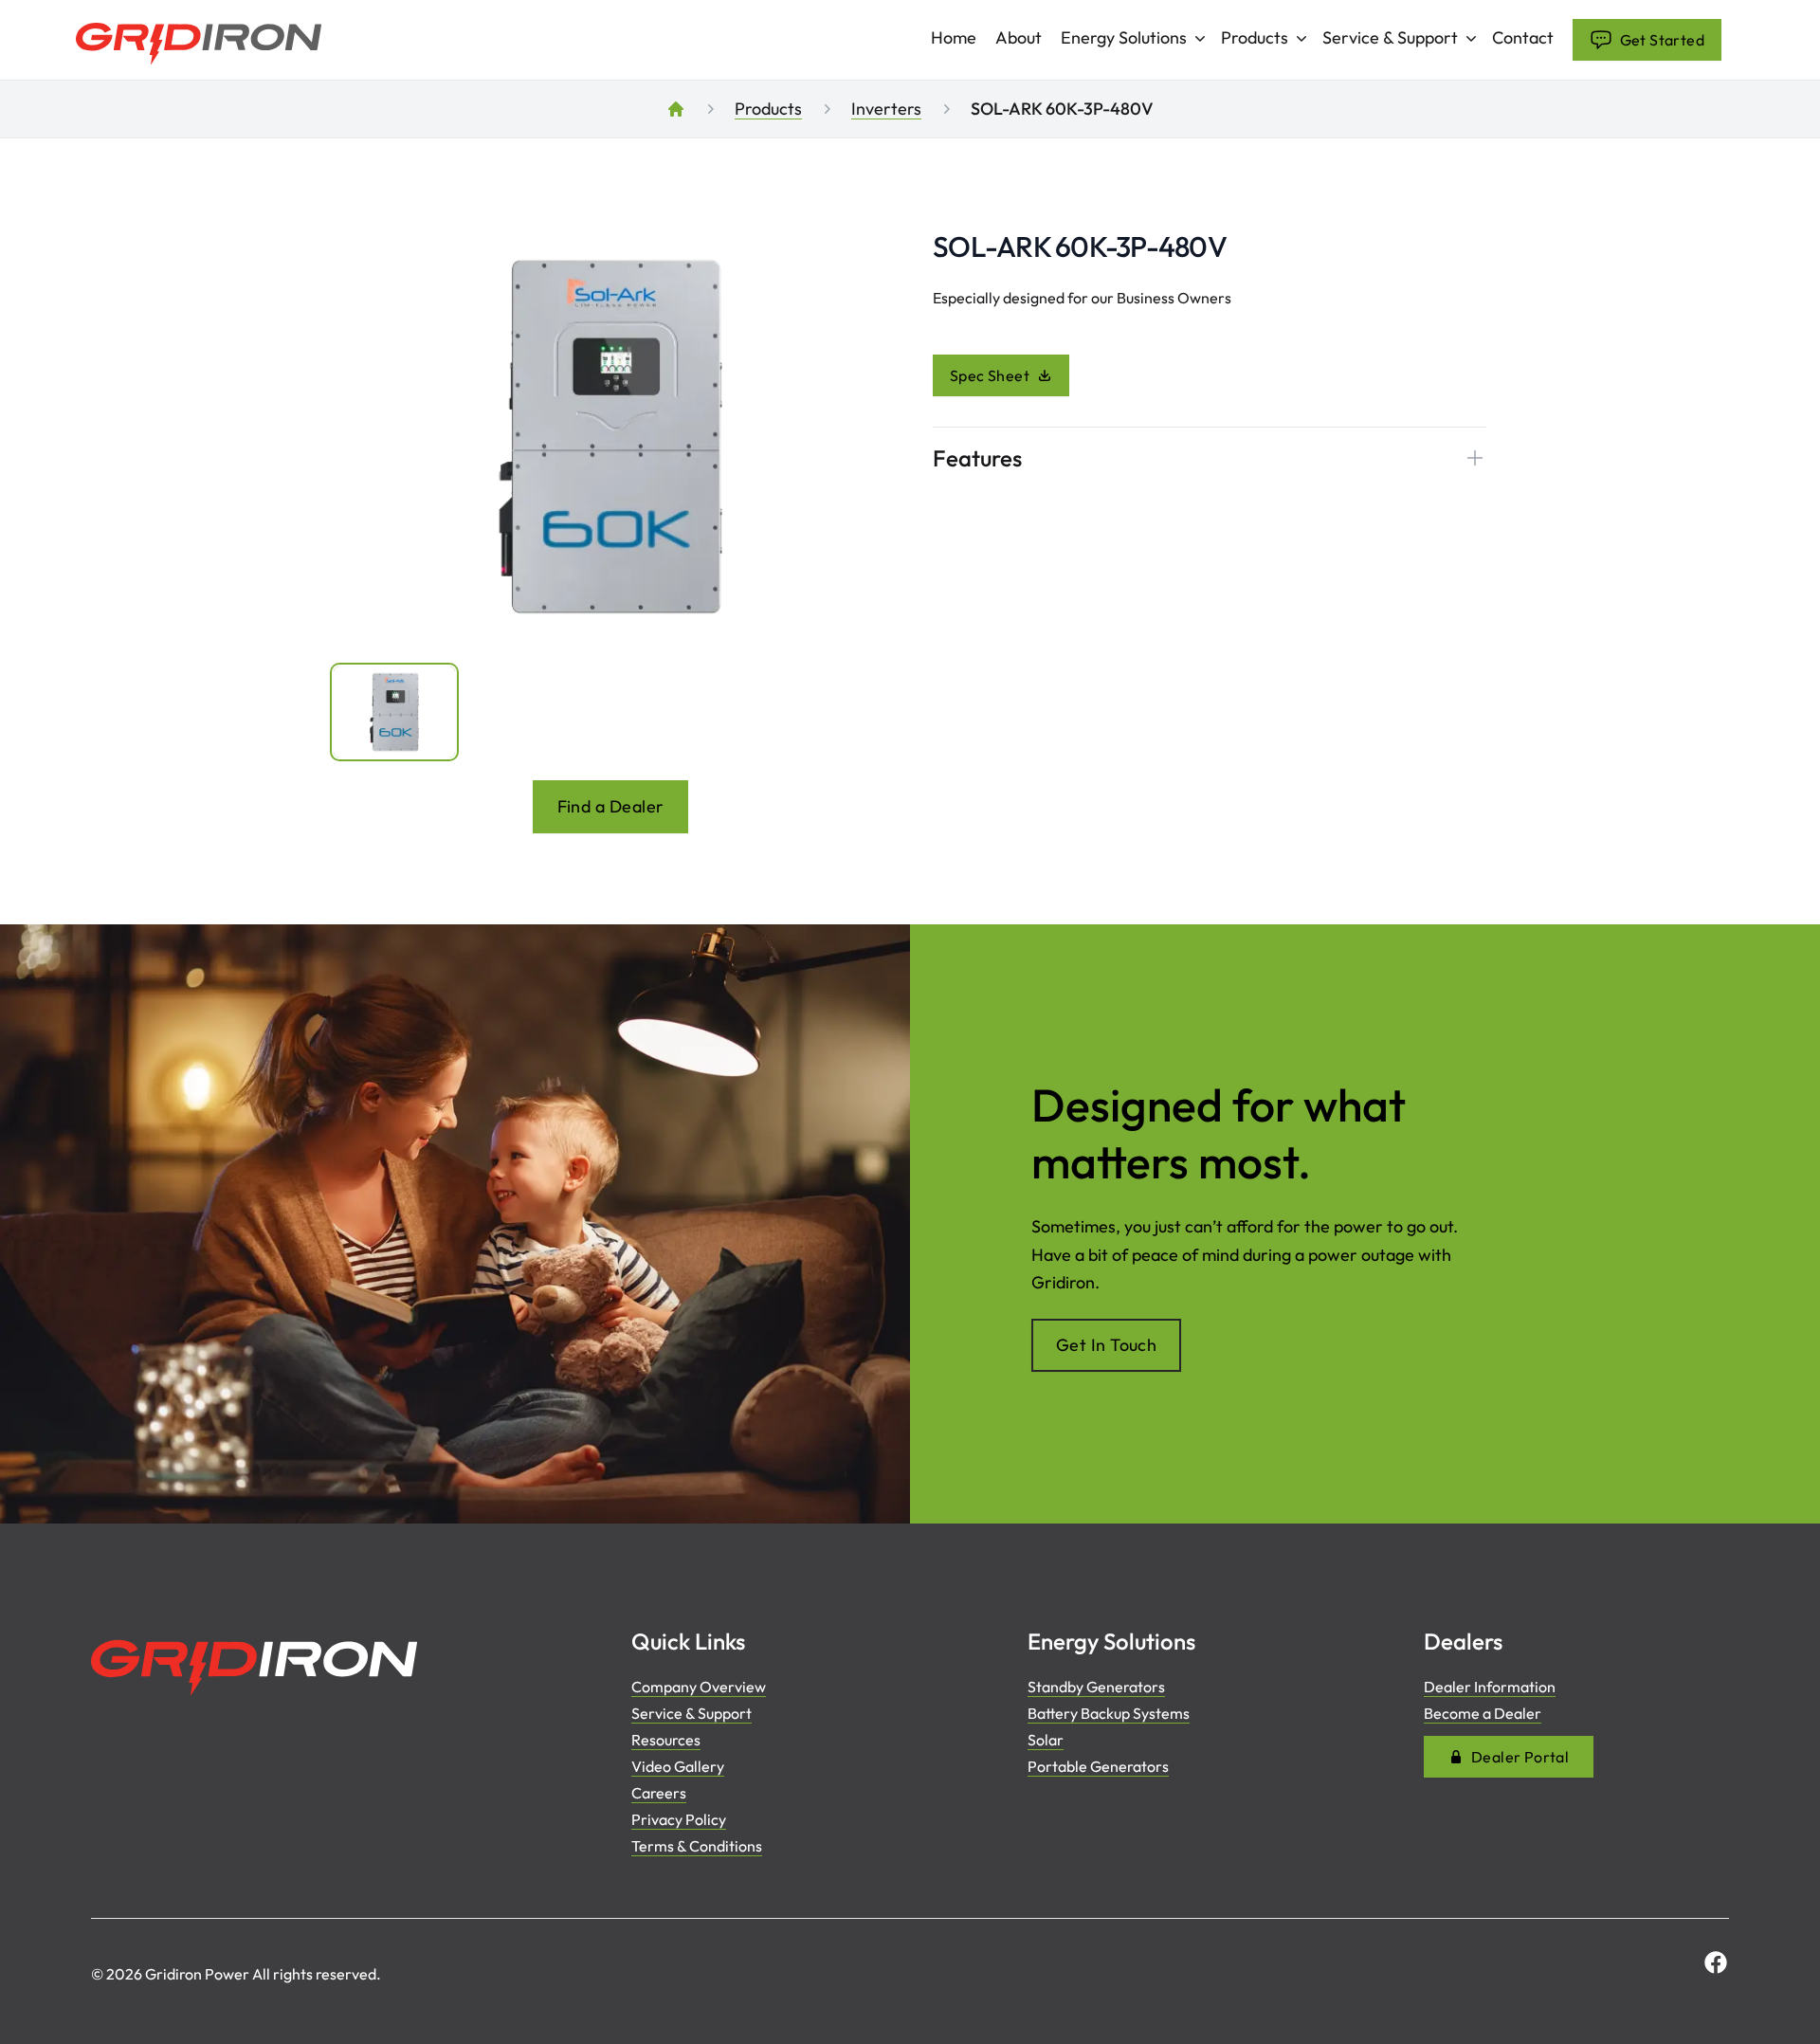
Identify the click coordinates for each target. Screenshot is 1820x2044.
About (1019, 38)
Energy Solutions (1124, 37)
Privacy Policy (679, 1819)
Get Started (1662, 40)
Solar (1046, 1740)
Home (954, 38)
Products (1255, 37)
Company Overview (699, 1687)
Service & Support (1390, 37)
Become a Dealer (1483, 1713)
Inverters (886, 109)
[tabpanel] (610, 437)
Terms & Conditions (697, 1846)
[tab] (394, 712)
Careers (659, 1793)
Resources (666, 1740)
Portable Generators (1098, 1766)
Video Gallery (678, 1766)
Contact (1523, 38)
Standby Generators (1096, 1687)
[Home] (676, 109)
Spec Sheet (990, 375)
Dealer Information (1490, 1687)
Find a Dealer (611, 806)
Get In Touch (1106, 1345)
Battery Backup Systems (1109, 1713)
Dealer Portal (1520, 1757)
